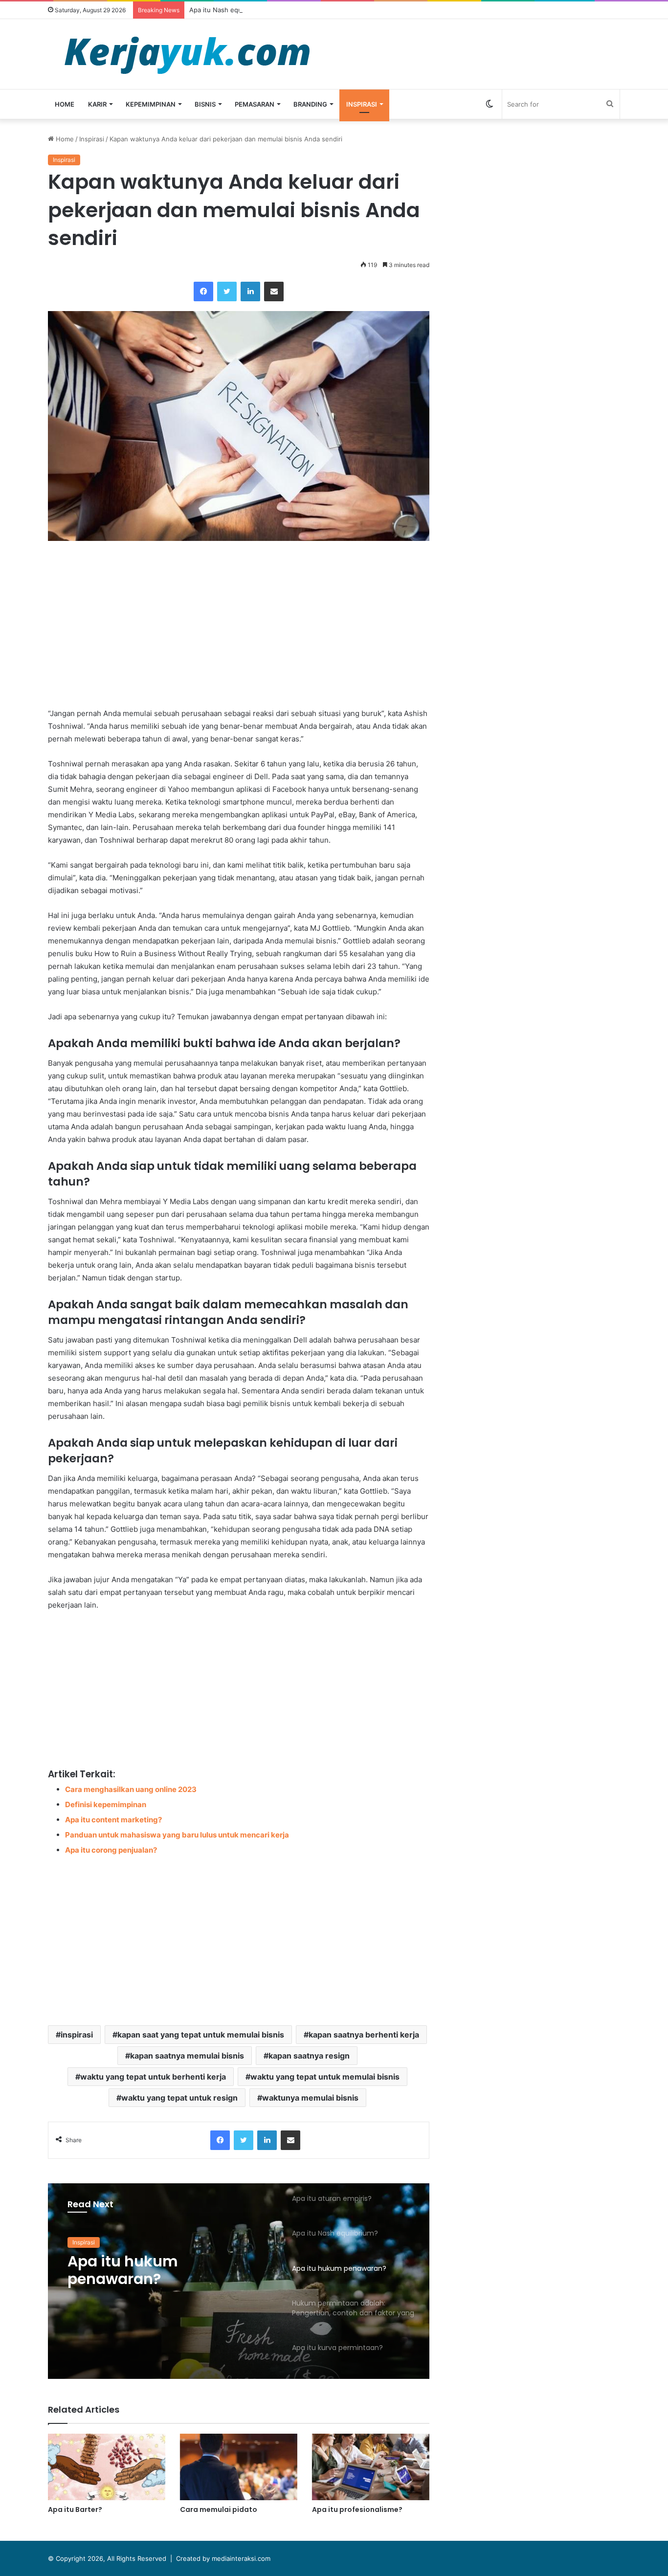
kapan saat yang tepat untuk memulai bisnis (201, 2035)
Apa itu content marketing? (113, 1820)
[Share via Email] (274, 291)
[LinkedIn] (250, 291)
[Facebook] (203, 291)
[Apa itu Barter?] (107, 2467)
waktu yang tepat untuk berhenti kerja (153, 2077)
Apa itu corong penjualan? (111, 1850)
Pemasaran (255, 104)
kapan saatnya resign (309, 2056)
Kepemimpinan (151, 104)
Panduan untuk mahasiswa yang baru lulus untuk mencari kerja (177, 1835)
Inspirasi (362, 104)
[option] (239, 2281)
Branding (310, 104)
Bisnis (205, 104)
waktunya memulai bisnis (310, 2098)
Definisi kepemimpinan (106, 1804)
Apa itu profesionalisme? (357, 2509)
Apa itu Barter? (75, 2509)
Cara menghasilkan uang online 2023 (131, 1789)
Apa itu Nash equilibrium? (228, 10)
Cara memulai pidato (219, 2509)
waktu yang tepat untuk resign (179, 2098)
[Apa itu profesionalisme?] (371, 2467)
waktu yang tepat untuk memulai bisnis (325, 2077)
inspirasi (77, 2035)
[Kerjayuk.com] (187, 54)
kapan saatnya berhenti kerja (364, 2035)
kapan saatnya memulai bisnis (187, 2056)
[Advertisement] (239, 624)
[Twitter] (227, 291)
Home (65, 104)
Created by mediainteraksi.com (223, 2558)
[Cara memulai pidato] (239, 2467)
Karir (97, 104)
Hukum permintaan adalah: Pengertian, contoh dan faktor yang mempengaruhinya (168, 2270)
